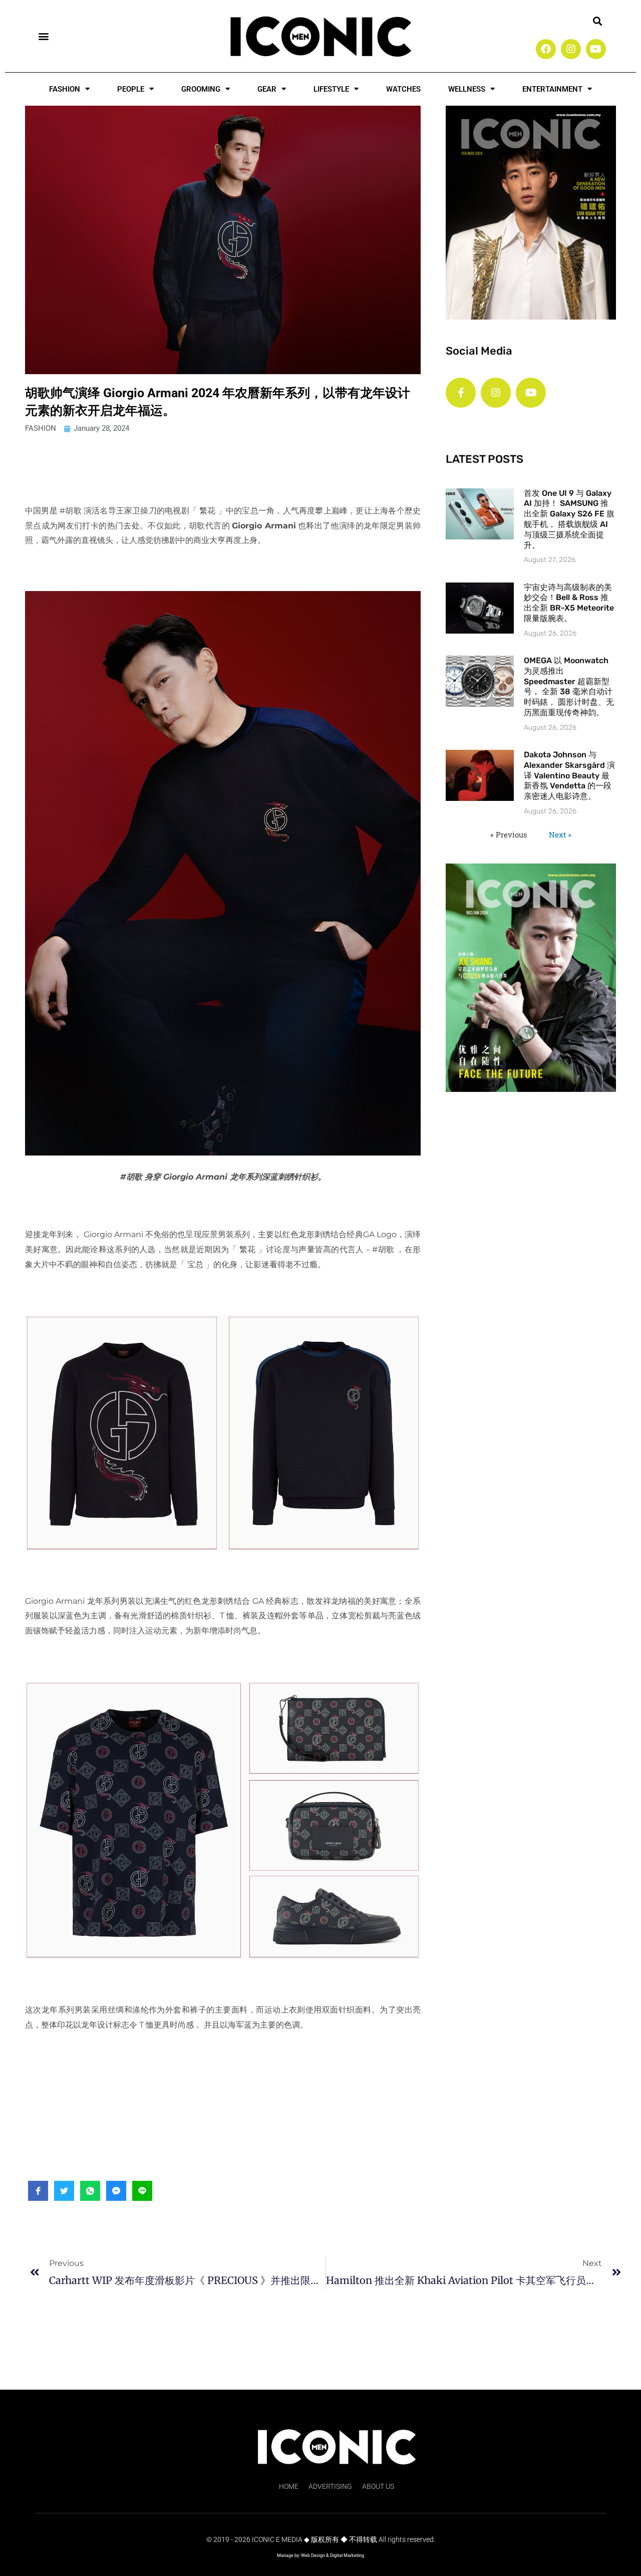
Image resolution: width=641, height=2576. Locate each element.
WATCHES (403, 89)
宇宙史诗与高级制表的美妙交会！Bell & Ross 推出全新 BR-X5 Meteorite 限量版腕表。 (569, 603)
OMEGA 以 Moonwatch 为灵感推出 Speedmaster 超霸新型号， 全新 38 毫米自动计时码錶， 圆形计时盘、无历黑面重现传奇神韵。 (569, 686)
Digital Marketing (347, 2555)
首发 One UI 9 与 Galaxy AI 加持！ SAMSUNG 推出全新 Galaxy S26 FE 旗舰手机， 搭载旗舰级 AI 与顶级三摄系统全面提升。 (569, 519)
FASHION (65, 89)
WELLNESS (467, 89)
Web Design (313, 2555)
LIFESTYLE (331, 89)
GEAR (267, 89)
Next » (560, 834)
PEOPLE (131, 89)
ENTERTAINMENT (552, 89)
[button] (43, 36)
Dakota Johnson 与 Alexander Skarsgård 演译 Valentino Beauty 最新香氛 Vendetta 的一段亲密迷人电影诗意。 (569, 775)
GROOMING (201, 89)
